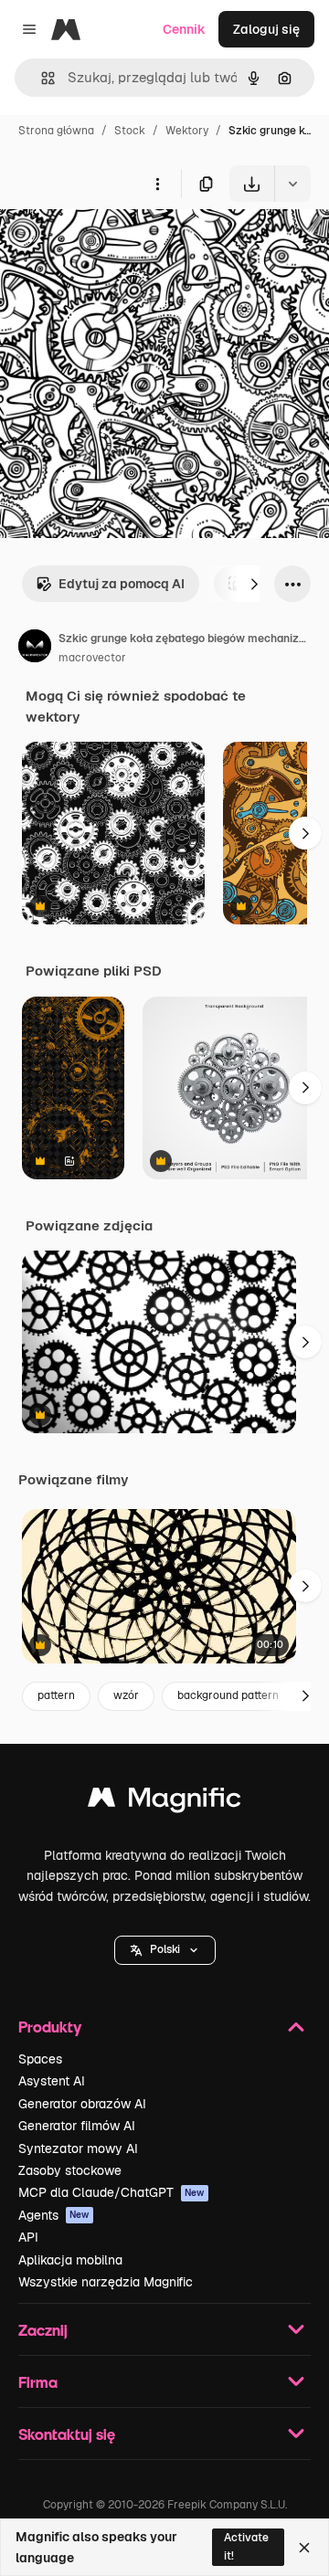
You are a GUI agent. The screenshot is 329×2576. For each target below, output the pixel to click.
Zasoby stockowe (70, 2170)
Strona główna (56, 131)
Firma (38, 2382)
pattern (56, 1695)
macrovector (92, 658)
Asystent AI (52, 2081)
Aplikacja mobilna (70, 2260)
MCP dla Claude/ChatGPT (111, 2192)
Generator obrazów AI (82, 2104)
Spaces (40, 2059)
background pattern (228, 1695)
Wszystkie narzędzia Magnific (106, 2282)
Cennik (184, 29)
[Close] (304, 2548)
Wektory (187, 131)
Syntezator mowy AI (78, 2148)
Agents (54, 2215)
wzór (126, 1695)
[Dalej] (254, 584)
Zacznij (43, 2330)
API (28, 2237)
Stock (130, 131)
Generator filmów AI (77, 2126)
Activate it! (246, 2546)
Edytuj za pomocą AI (122, 584)
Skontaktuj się (67, 2434)
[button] (165, 1950)
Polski (165, 1949)
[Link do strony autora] (35, 649)
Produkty (50, 2027)
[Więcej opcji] (157, 184)
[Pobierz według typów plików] (292, 184)
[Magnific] (164, 1802)
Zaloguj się (266, 29)
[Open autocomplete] (41, 78)
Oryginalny (126, 244)
